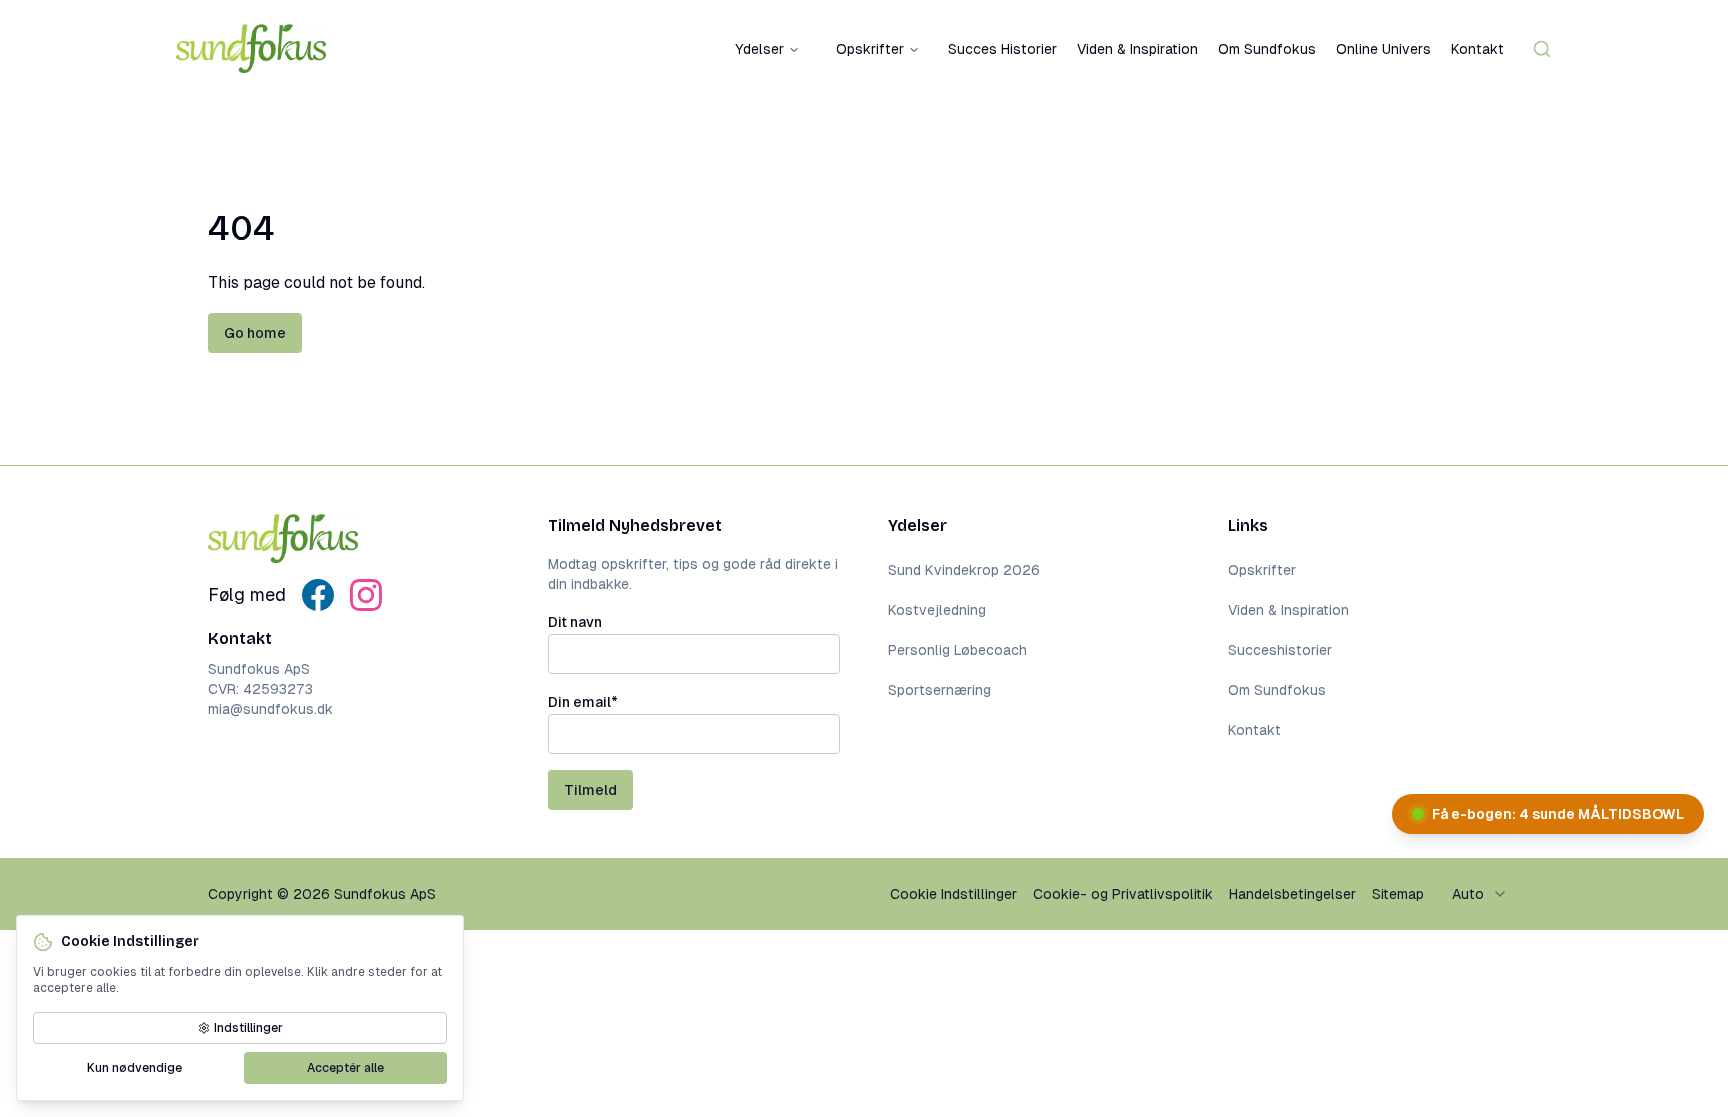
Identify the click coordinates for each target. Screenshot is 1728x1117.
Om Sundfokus (1267, 49)
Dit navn (575, 622)
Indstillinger (248, 1028)
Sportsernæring (939, 690)
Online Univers (1383, 49)
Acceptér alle (345, 1068)
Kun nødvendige (134, 1068)
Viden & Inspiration (1137, 49)
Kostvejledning (937, 610)
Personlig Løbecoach (957, 650)
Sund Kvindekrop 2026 (964, 570)
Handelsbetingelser (1292, 894)
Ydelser (759, 49)
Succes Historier (1002, 49)
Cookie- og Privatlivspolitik (1123, 894)
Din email (583, 702)
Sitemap (1398, 894)
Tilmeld (590, 790)
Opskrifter (870, 49)
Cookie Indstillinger (953, 894)
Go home (255, 333)
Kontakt (1477, 49)
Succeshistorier (1280, 650)
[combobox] (1480, 894)
